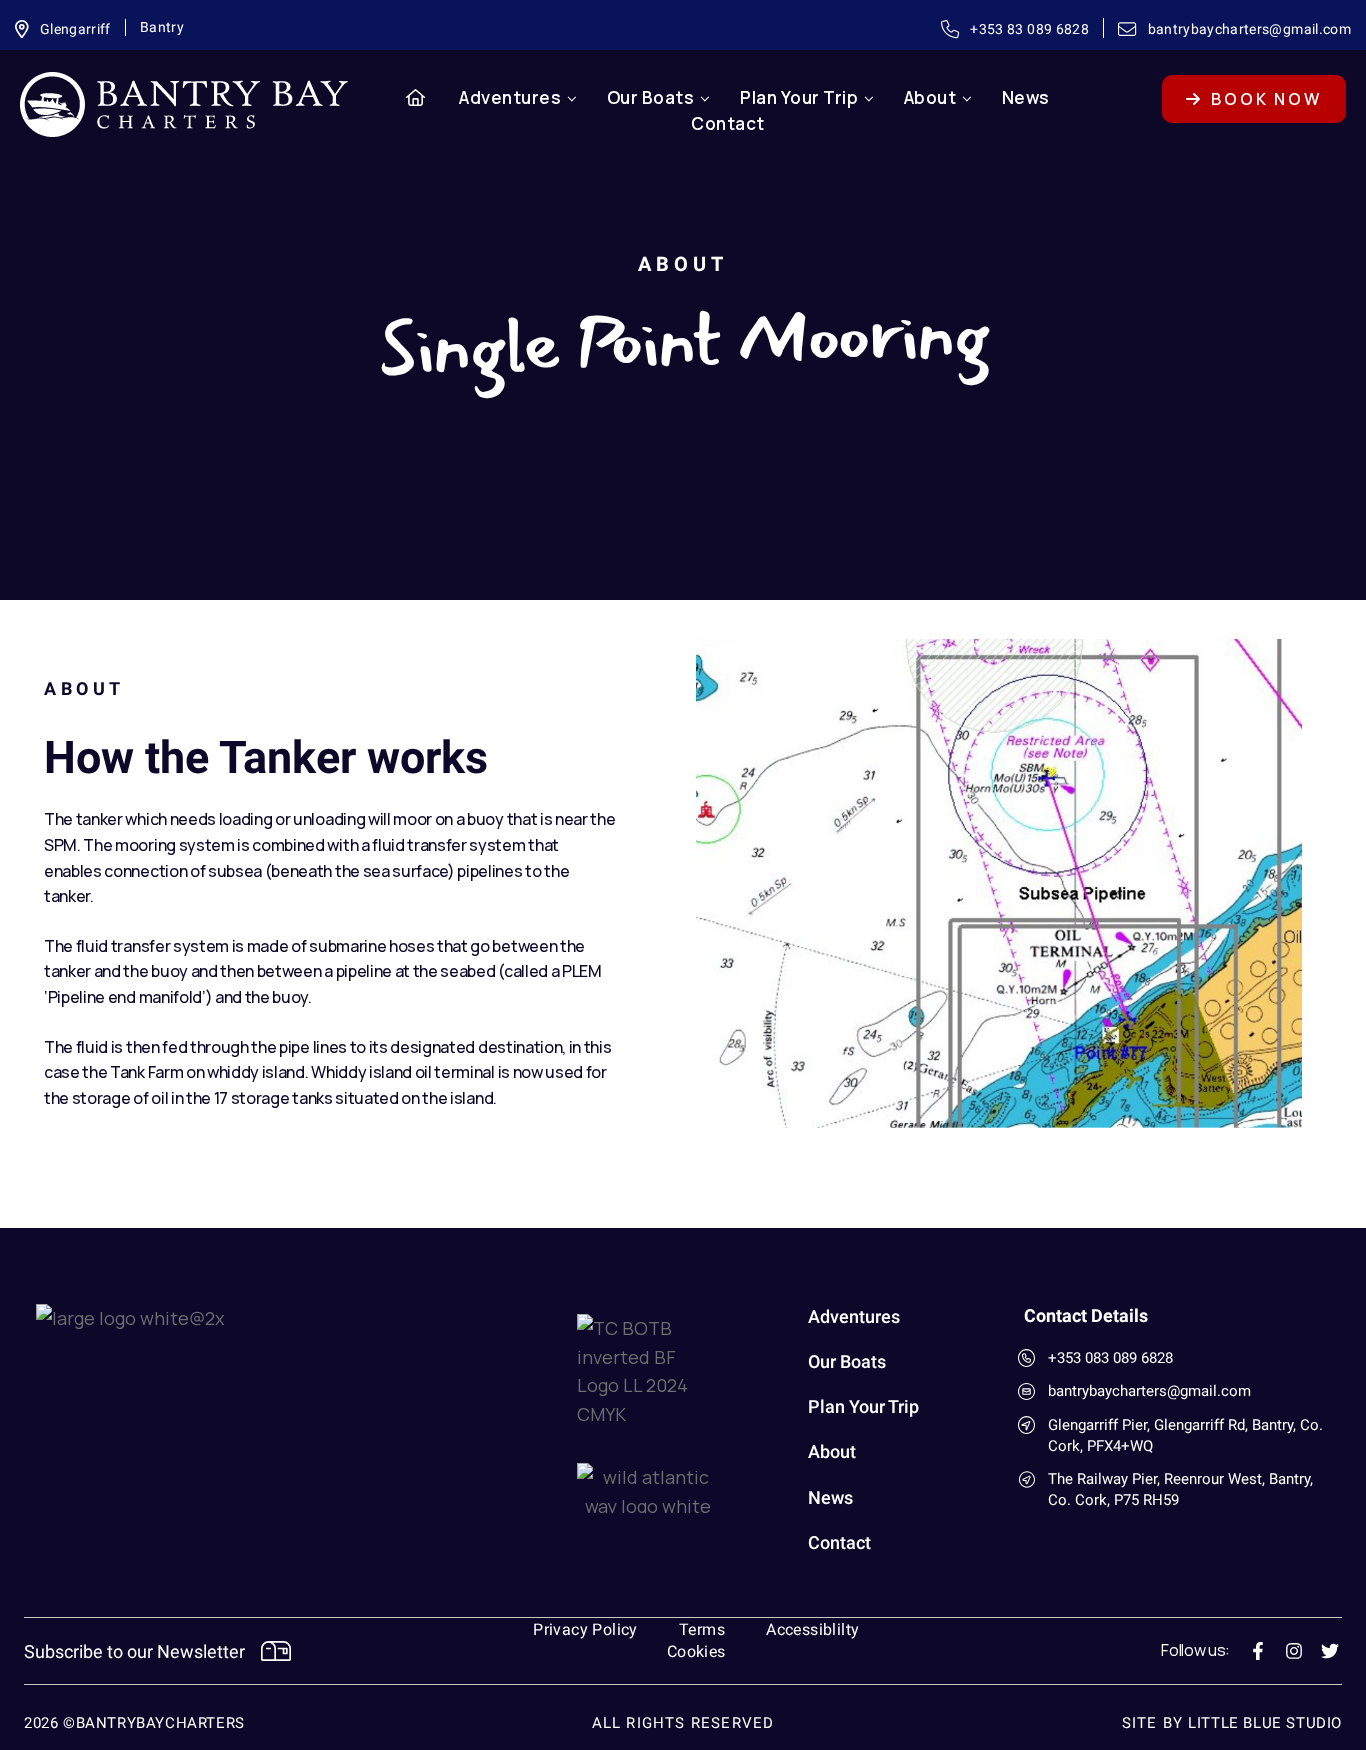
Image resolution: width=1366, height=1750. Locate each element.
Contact (728, 123)
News (1026, 97)
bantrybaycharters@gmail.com (1149, 1391)
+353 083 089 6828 (1110, 1358)
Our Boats (651, 97)
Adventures (510, 97)
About (930, 97)
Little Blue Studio (1265, 1723)
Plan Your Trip (799, 97)
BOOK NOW (1263, 99)
